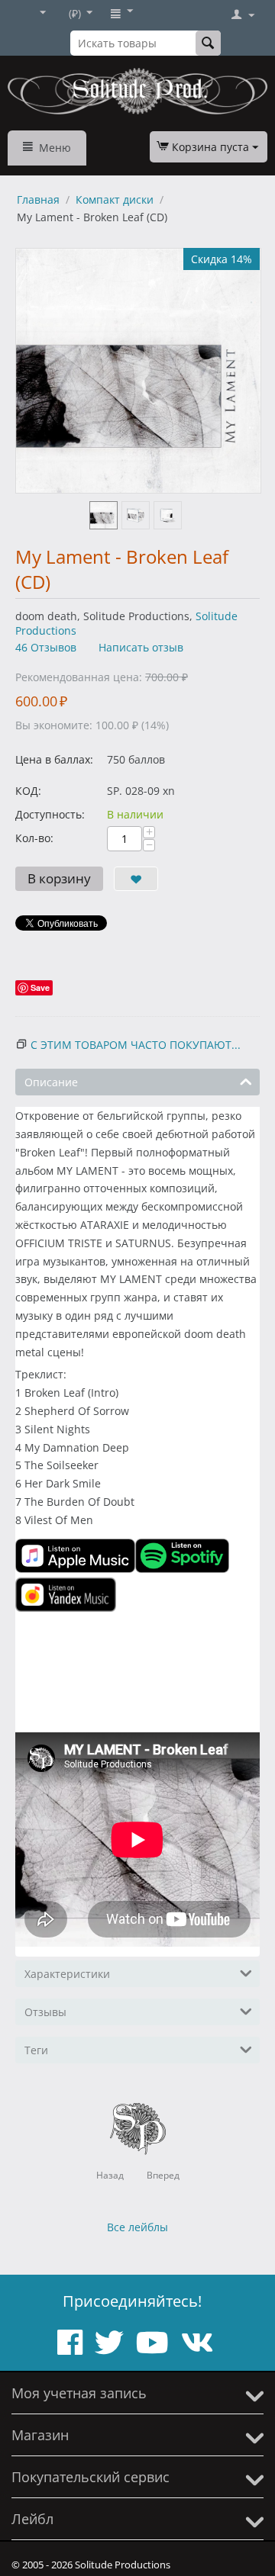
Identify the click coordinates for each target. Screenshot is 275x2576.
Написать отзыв (141, 647)
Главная (38, 199)
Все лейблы (137, 2227)
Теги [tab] (36, 2050)
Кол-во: (34, 838)
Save (40, 987)
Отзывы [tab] (45, 2012)
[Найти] (208, 43)
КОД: (28, 791)
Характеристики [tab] (67, 1974)
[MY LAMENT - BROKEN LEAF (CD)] (138, 371)
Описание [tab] (51, 1082)
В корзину (59, 878)
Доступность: (50, 814)
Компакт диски (115, 199)
